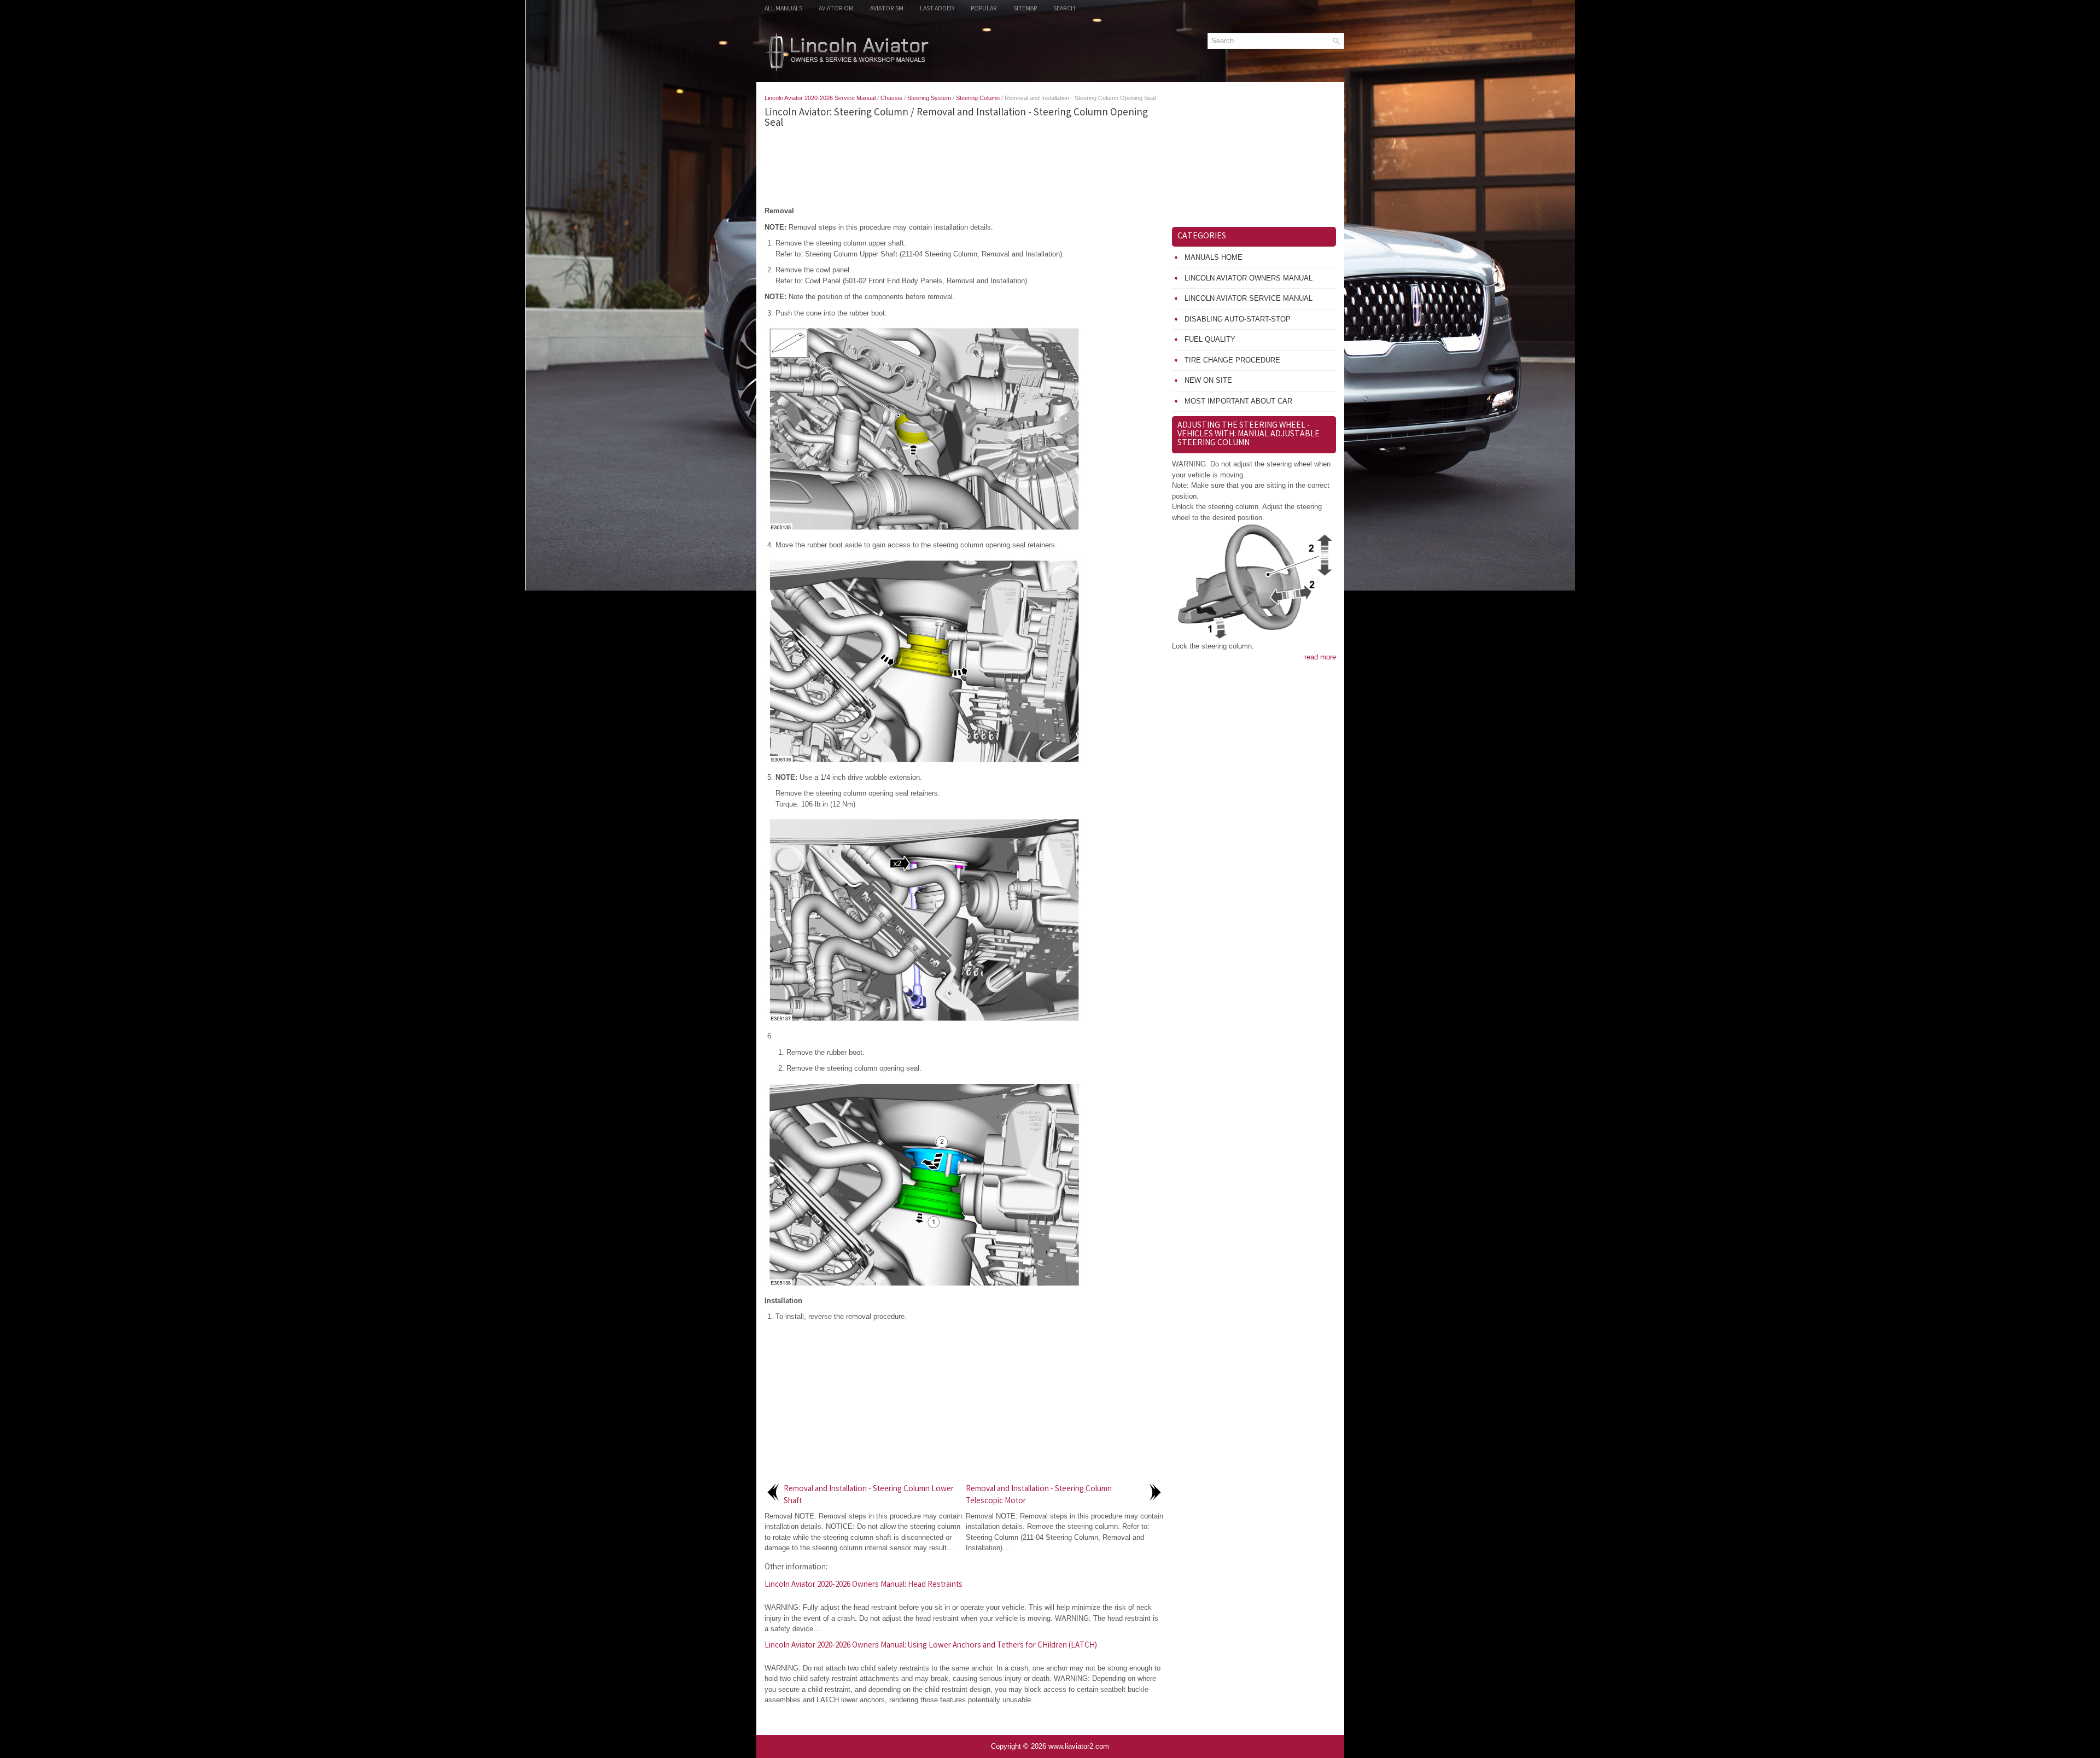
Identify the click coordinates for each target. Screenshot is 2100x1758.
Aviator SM (887, 9)
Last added (937, 9)
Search (1064, 9)
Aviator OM (836, 9)
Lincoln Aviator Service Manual (1249, 298)
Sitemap (1025, 9)
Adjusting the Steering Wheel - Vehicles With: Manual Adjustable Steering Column (1249, 434)
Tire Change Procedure (1232, 360)
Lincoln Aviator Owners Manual (1249, 278)
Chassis (891, 98)
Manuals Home (1214, 257)
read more (1320, 657)
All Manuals (783, 9)
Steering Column (978, 98)
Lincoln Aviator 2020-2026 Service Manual (820, 98)
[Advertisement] (964, 167)
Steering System (929, 98)
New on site (1208, 380)
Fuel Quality (1210, 339)
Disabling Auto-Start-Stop (1238, 319)
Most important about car (1238, 401)
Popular (984, 9)
